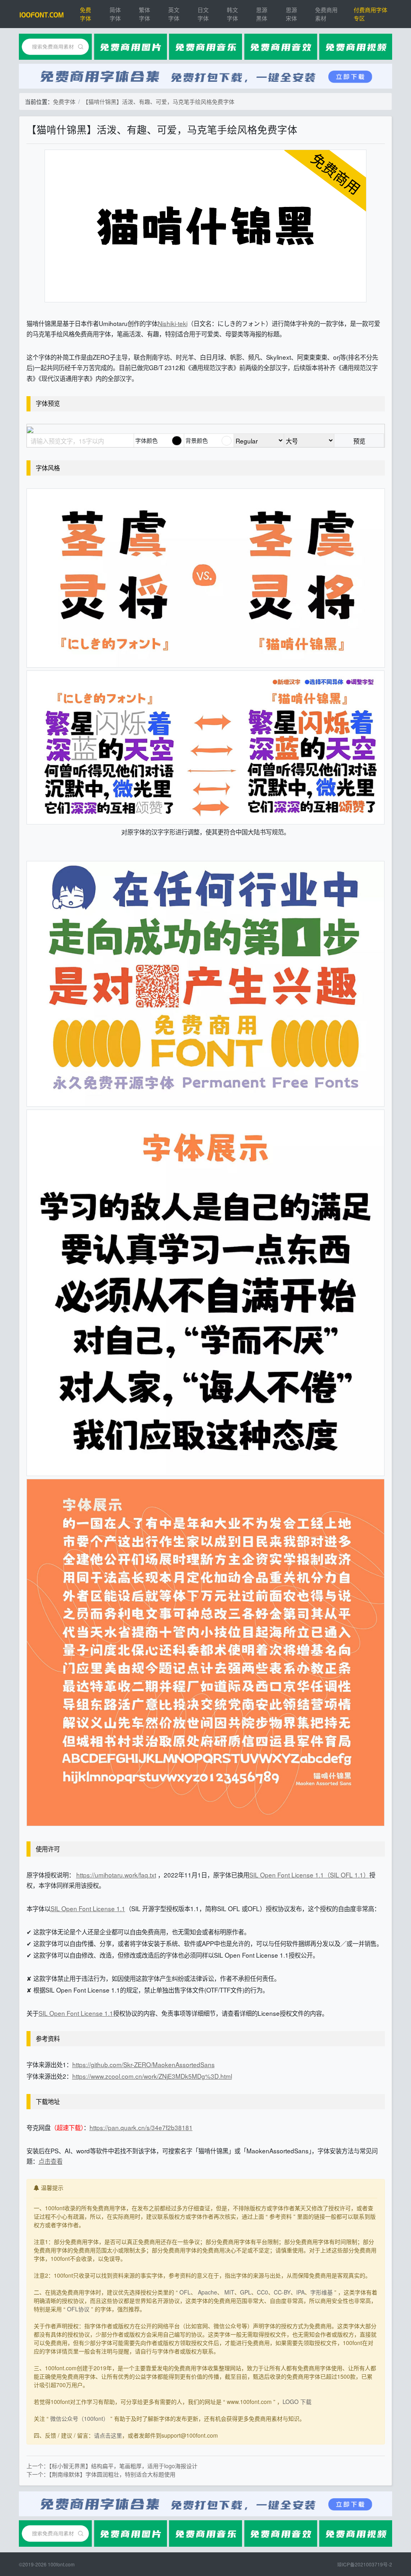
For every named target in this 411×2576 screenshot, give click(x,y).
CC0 (262, 2292)
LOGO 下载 (297, 2402)
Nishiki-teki (173, 323)
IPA (300, 2292)
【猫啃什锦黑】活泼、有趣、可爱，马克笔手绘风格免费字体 (159, 101)
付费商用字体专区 (370, 14)
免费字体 (85, 14)
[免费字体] (42, 14)
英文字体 (174, 14)
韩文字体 (232, 14)
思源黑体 (262, 14)
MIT (229, 2292)
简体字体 (115, 14)
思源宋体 (291, 14)
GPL (246, 2292)
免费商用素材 (326, 14)
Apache (208, 2292)
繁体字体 (144, 14)
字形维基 (321, 2292)
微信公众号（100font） (79, 2418)
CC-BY (282, 2292)
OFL (185, 2292)
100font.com (61, 2564)
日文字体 (203, 14)
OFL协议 (78, 2309)
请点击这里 (108, 2435)
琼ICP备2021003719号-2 (365, 2564)
